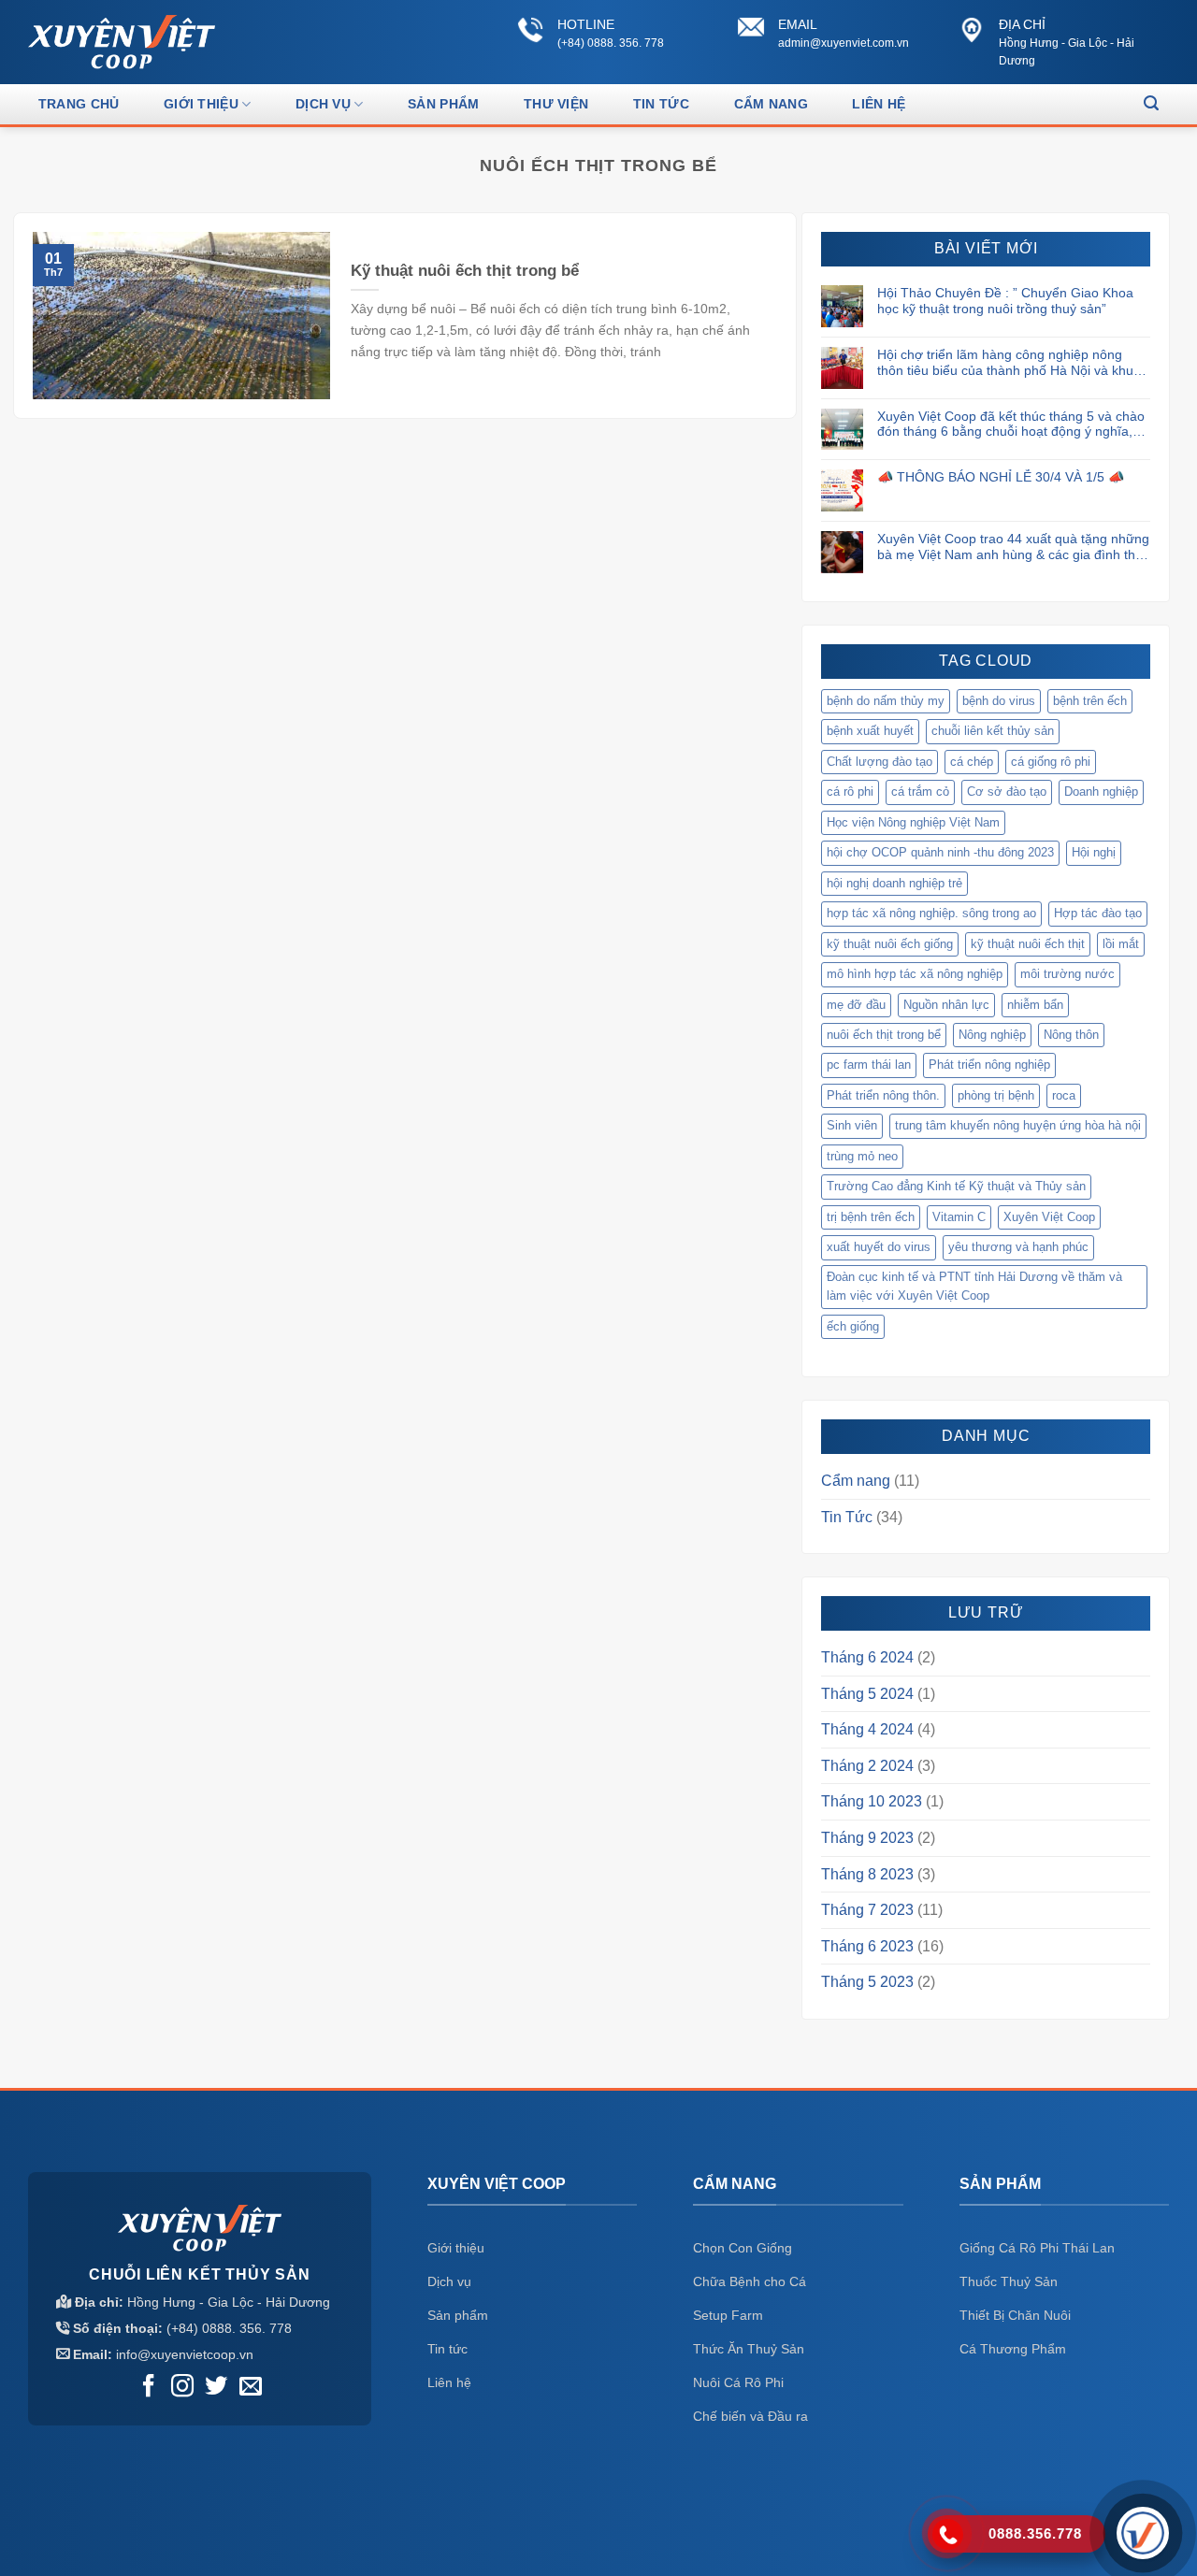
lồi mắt (1121, 944)
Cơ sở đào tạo (1007, 792)
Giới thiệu (201, 104)
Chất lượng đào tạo (880, 762)
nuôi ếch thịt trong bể (884, 1035)
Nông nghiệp (992, 1035)
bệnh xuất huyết (870, 731)
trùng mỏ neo (862, 1156)
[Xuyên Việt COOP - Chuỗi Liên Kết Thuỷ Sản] (122, 42)
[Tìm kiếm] (1151, 103)
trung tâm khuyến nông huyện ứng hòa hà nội (1018, 1125)
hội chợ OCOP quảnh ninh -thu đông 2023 (940, 852)
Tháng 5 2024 (867, 1694)
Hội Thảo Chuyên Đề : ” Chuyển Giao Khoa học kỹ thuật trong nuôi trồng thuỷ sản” (1005, 301)
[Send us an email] (251, 2388)
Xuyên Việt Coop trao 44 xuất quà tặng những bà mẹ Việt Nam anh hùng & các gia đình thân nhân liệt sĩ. (1014, 547)
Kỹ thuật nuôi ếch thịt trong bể (465, 271)
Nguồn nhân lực (946, 1005)
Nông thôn (1071, 1035)
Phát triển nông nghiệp (989, 1065)
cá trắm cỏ (920, 792)
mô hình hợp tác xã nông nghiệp (915, 974)
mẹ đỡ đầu (856, 1005)
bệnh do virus (999, 701)
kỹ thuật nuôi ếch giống (890, 944)
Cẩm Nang (771, 104)
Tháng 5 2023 (867, 1982)
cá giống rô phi (1051, 762)
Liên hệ (879, 104)
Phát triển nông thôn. (883, 1095)
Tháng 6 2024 (867, 1657)
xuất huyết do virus (879, 1247)
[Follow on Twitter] (216, 2388)
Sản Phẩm (443, 104)
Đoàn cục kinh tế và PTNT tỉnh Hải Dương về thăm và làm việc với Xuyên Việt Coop (974, 1286)
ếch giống (853, 1326)
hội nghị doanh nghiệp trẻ (894, 883)
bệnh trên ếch (1090, 701)
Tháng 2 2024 (867, 1766)
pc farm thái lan (869, 1065)
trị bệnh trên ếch (871, 1217)
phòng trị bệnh (996, 1095)
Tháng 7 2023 (867, 1910)
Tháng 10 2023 (872, 1801)
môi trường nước (1067, 974)
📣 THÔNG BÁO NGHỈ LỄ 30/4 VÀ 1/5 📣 (1001, 477)
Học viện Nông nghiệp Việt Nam (913, 822)
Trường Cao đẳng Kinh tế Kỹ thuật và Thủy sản (956, 1186)
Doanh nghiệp (1101, 792)
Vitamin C (959, 1217)
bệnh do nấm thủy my (886, 701)
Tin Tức (661, 104)
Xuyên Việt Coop (1049, 1217)
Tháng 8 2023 (867, 1874)
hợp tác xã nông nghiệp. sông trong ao (931, 913)
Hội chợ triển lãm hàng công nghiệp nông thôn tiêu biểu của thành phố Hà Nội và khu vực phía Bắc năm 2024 (1005, 363)
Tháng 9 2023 (867, 1838)
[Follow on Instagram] (182, 2388)
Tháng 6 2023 (867, 1946)
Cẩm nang (856, 1481)
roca (1064, 1095)
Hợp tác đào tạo (1098, 913)
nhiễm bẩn (1035, 1005)
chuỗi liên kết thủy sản (993, 731)
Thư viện (556, 104)
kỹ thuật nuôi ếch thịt (1028, 944)
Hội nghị (1094, 852)
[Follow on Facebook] (149, 2388)
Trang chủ (79, 104)
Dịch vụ (323, 104)
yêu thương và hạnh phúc (1018, 1247)
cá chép (972, 762)
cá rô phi (850, 792)
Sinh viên (852, 1125)
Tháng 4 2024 (867, 1729)
